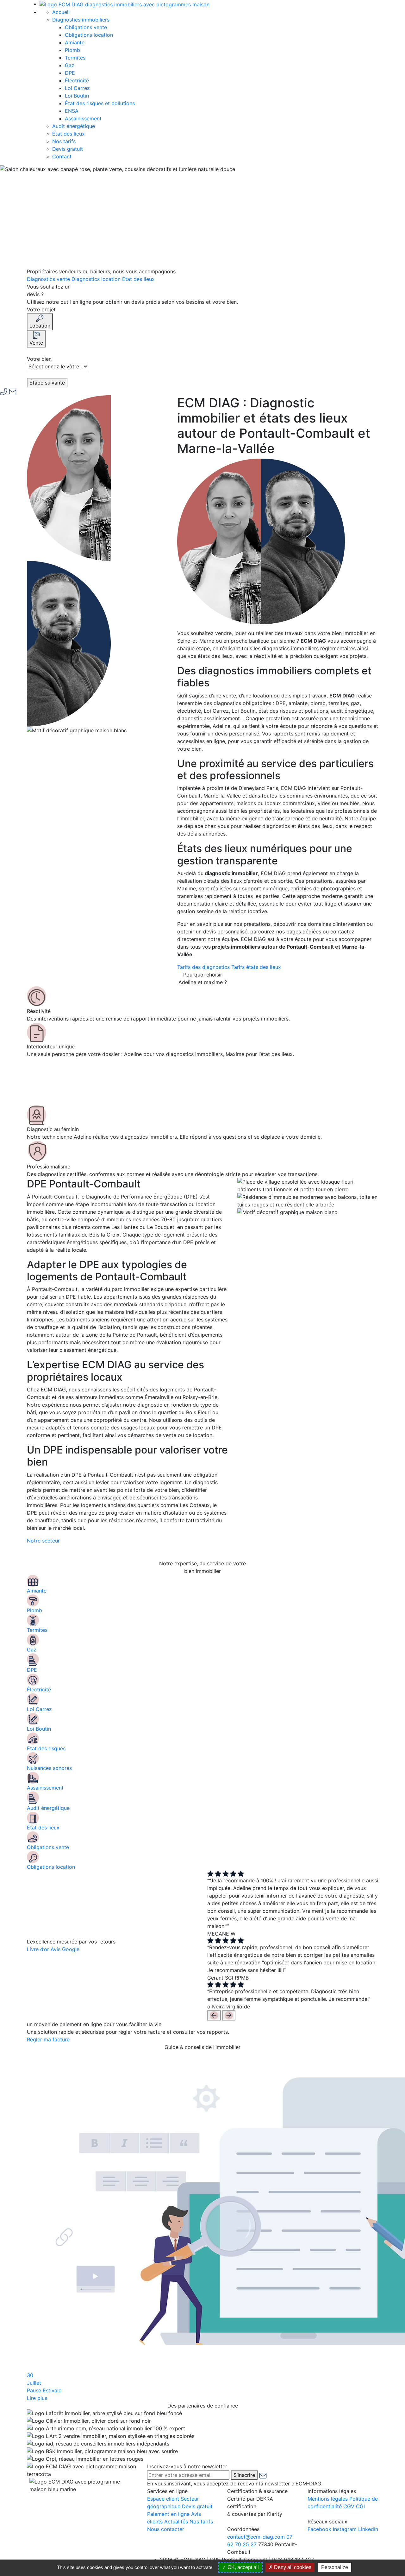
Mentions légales (328, 2499)
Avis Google (65, 1949)
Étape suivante (47, 383)
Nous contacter (166, 2529)
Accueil (61, 12)
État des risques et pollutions (100, 103)
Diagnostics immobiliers (82, 20)
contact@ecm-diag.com (256, 2537)
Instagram (345, 2529)
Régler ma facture (48, 2039)
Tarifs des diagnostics (204, 967)
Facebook (319, 2529)
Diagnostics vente (49, 279)
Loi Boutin (77, 96)
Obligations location (89, 35)
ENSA (72, 111)
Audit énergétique (74, 126)
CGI (360, 2506)
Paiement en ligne (168, 2514)
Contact (62, 156)
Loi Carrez (77, 88)
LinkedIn (368, 2529)
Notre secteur (43, 1541)
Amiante (75, 42)
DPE (70, 73)
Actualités (176, 2522)
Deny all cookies (292, 2567)
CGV (349, 2506)
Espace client (163, 2499)
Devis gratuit (68, 149)
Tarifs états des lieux (256, 967)
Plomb (72, 50)
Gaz (70, 65)
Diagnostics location (97, 279)
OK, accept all (243, 2567)
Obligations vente (86, 27)
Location (40, 326)
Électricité (77, 80)
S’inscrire (244, 2475)
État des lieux (69, 134)
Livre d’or (38, 1949)
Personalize (335, 2567)
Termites (75, 58)
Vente (36, 343)
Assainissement (83, 118)
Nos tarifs (64, 141)
